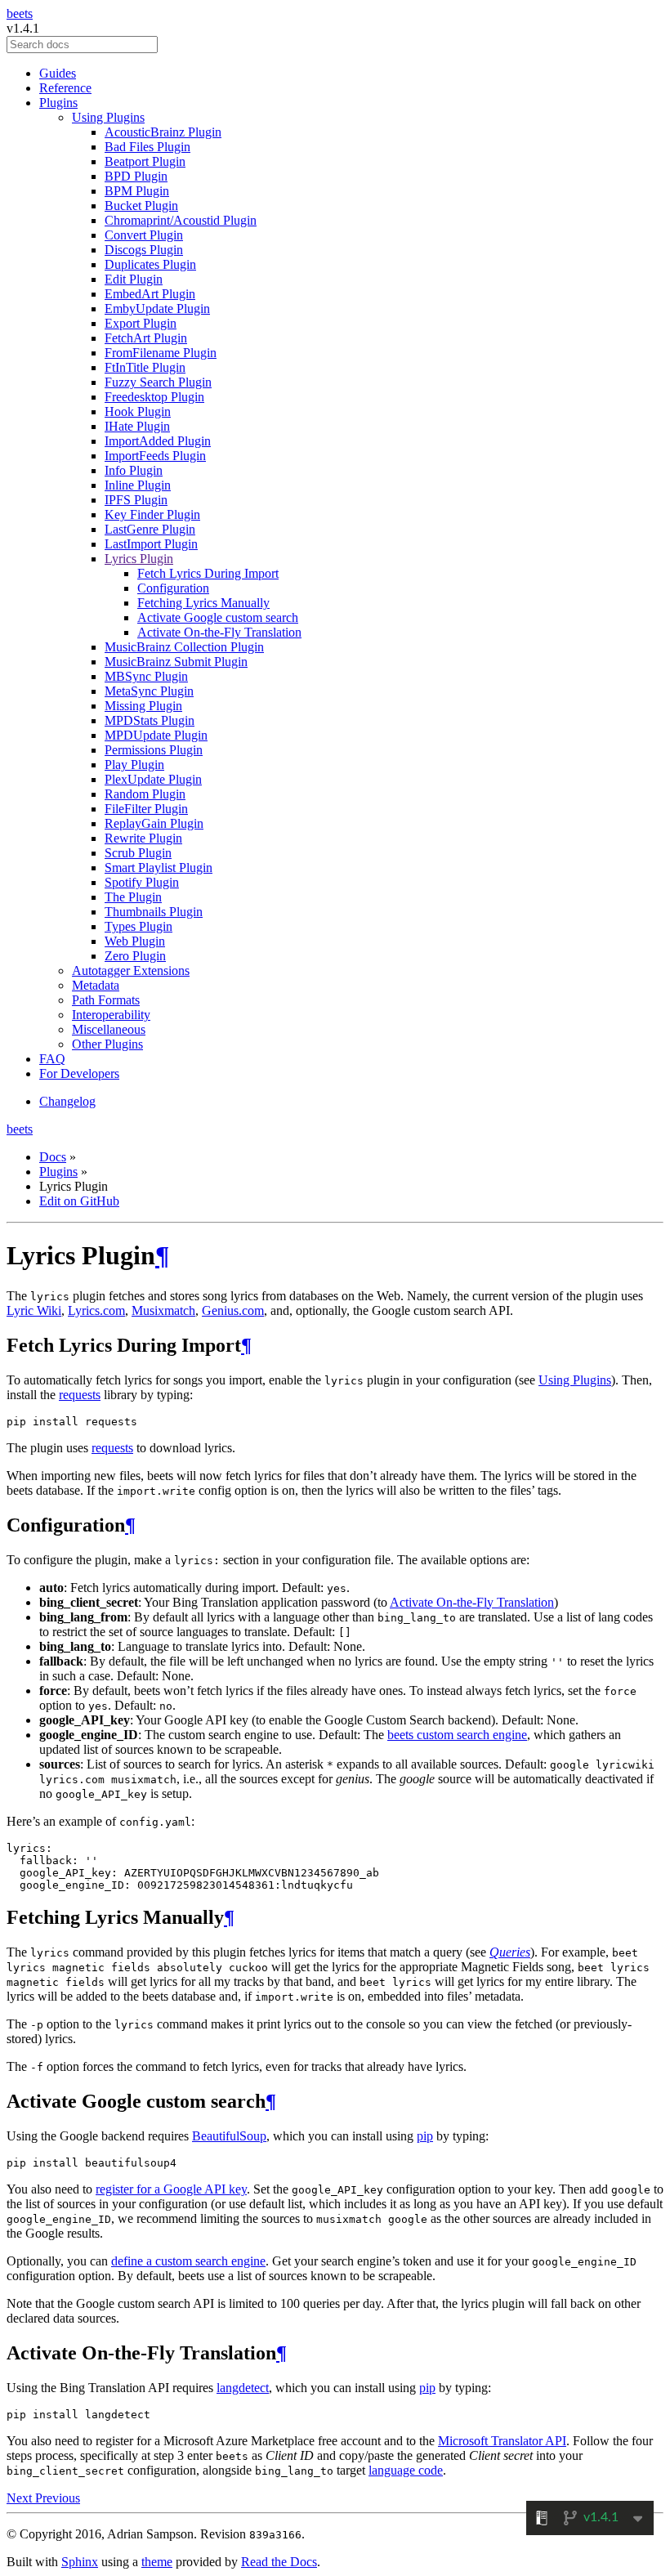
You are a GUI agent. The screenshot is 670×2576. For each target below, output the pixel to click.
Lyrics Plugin (139, 559)
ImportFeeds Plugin (155, 456)
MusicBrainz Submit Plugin (176, 662)
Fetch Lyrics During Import (208, 573)
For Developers (79, 1073)
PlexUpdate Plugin (153, 779)
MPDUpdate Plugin (156, 735)
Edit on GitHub (79, 1201)
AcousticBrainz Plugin (163, 132)
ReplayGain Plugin (154, 823)
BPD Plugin (136, 176)
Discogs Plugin (144, 250)
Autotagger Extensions (131, 970)
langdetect (243, 2388)
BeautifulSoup (229, 2136)
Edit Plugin (134, 279)
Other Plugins (107, 1044)
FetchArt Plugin (146, 338)
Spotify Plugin (142, 882)
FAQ (52, 1059)
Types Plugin (138, 926)
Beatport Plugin (145, 161)
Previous (58, 2498)
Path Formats (106, 1000)
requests (80, 1395)
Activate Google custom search (218, 617)
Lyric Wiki (34, 1310)
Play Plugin (134, 765)
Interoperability (111, 1015)
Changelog (67, 1101)
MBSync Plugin (146, 676)
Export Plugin (141, 323)
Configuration (173, 588)
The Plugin (133, 897)
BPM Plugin (137, 191)
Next (21, 2498)
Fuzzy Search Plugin (158, 382)
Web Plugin (135, 941)
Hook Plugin (138, 411)
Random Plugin (145, 794)
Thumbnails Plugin (154, 912)
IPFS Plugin (136, 500)
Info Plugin (134, 470)
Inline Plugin (138, 485)
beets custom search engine (457, 1735)
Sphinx (80, 2562)
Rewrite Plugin (143, 838)
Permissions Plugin (154, 750)
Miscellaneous (109, 1029)
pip (425, 2136)
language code (406, 2470)
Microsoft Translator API (502, 2441)
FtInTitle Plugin (145, 367)
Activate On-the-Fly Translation (219, 632)
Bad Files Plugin (147, 147)
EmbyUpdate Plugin (157, 309)
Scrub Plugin (138, 853)
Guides (58, 73)
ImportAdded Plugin (158, 441)
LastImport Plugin (151, 544)
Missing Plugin (143, 706)
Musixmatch (163, 1310)
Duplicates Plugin (150, 264)
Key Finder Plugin (152, 514)
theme (157, 2562)
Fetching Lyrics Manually (203, 603)
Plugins (58, 103)
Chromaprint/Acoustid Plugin (181, 220)
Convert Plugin (144, 235)
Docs (53, 1157)
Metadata (96, 985)
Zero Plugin (135, 956)
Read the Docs (279, 2562)
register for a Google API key (171, 2189)
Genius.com (233, 1310)
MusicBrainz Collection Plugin (184, 647)
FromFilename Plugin (161, 353)
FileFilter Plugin (146, 809)
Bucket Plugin (141, 206)
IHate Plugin (137, 426)
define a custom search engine (188, 2261)
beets (20, 13)
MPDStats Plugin (150, 720)
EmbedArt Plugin (150, 294)
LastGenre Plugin (150, 529)
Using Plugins (108, 117)
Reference (65, 88)
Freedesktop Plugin (154, 397)
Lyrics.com (96, 1310)
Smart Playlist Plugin (159, 868)
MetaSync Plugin (149, 691)
